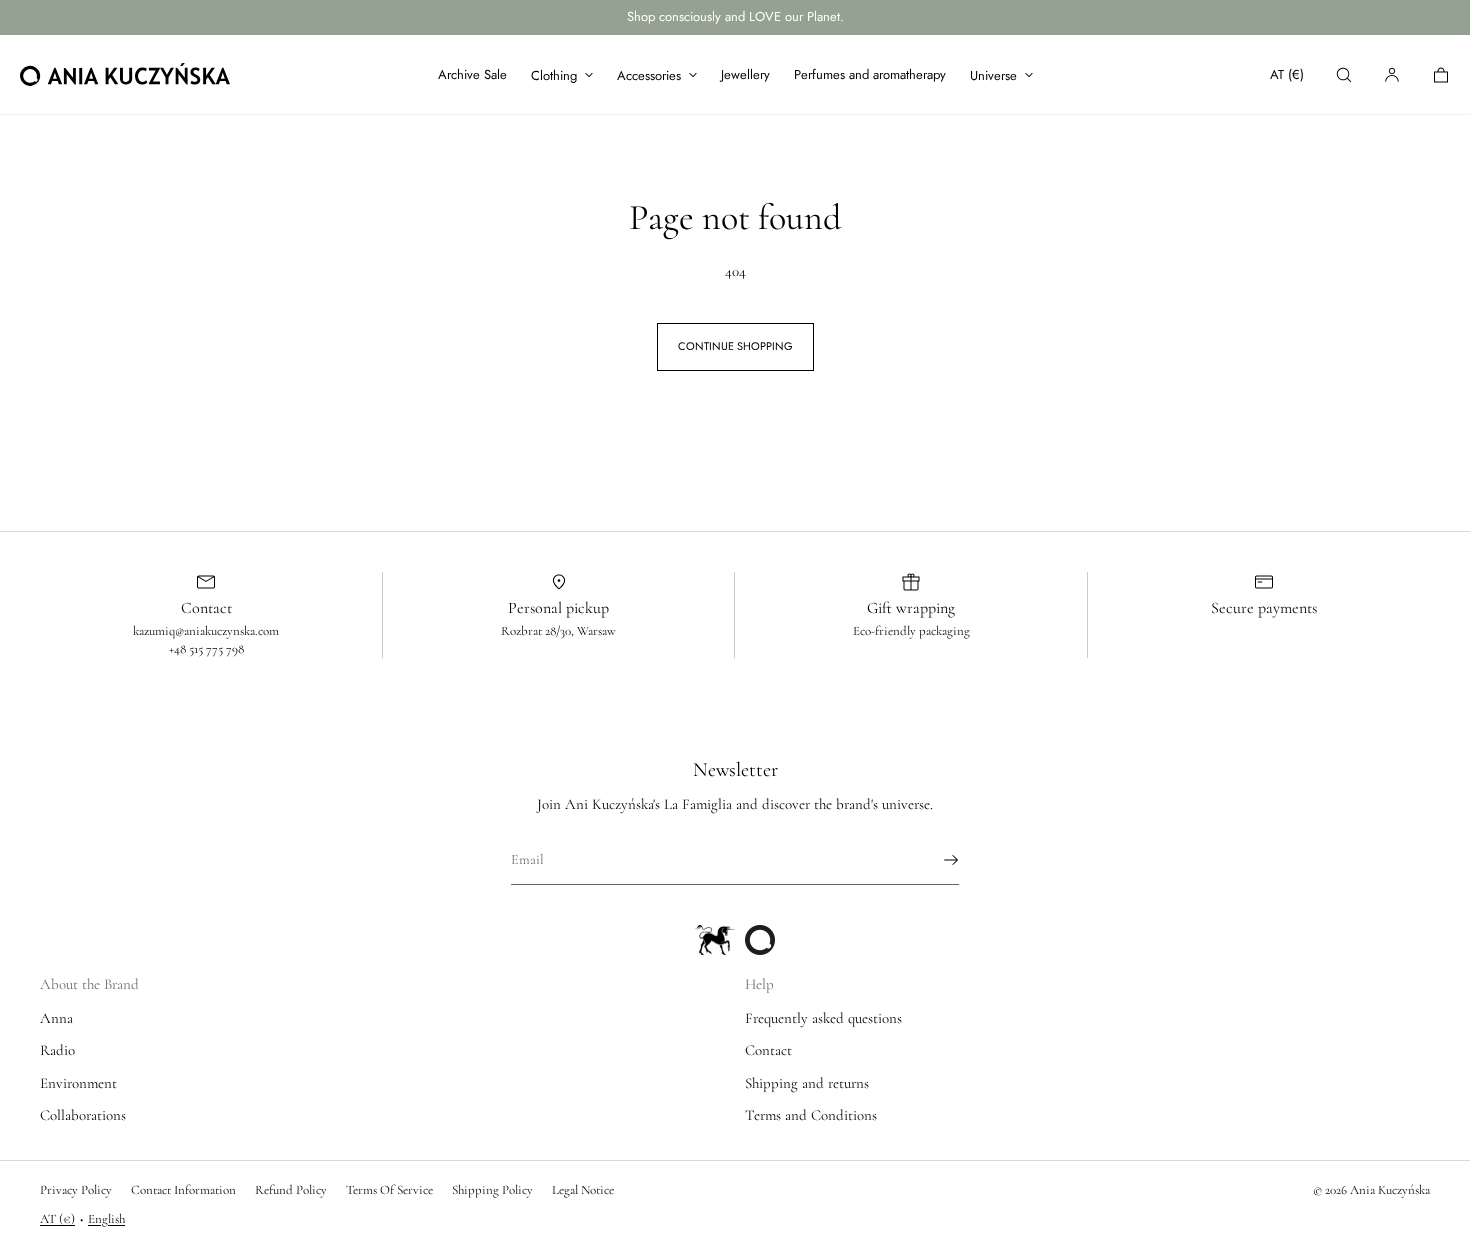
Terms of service (389, 1190)
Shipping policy (492, 1190)
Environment (78, 1083)
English (106, 1219)
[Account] (1392, 74)
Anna (56, 1018)
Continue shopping (735, 346)
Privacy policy (76, 1190)
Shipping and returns (807, 1083)
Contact (768, 1050)
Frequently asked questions (823, 1018)
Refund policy (291, 1190)
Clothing (554, 75)
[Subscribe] (934, 860)
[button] (1344, 74)
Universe (993, 75)
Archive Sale (472, 74)
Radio (57, 1050)
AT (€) (1287, 74)
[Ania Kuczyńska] (125, 75)
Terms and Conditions (811, 1115)
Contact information (183, 1190)
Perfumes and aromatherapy (870, 74)
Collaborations (83, 1115)
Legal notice (583, 1190)
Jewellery (745, 74)
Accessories (649, 75)
